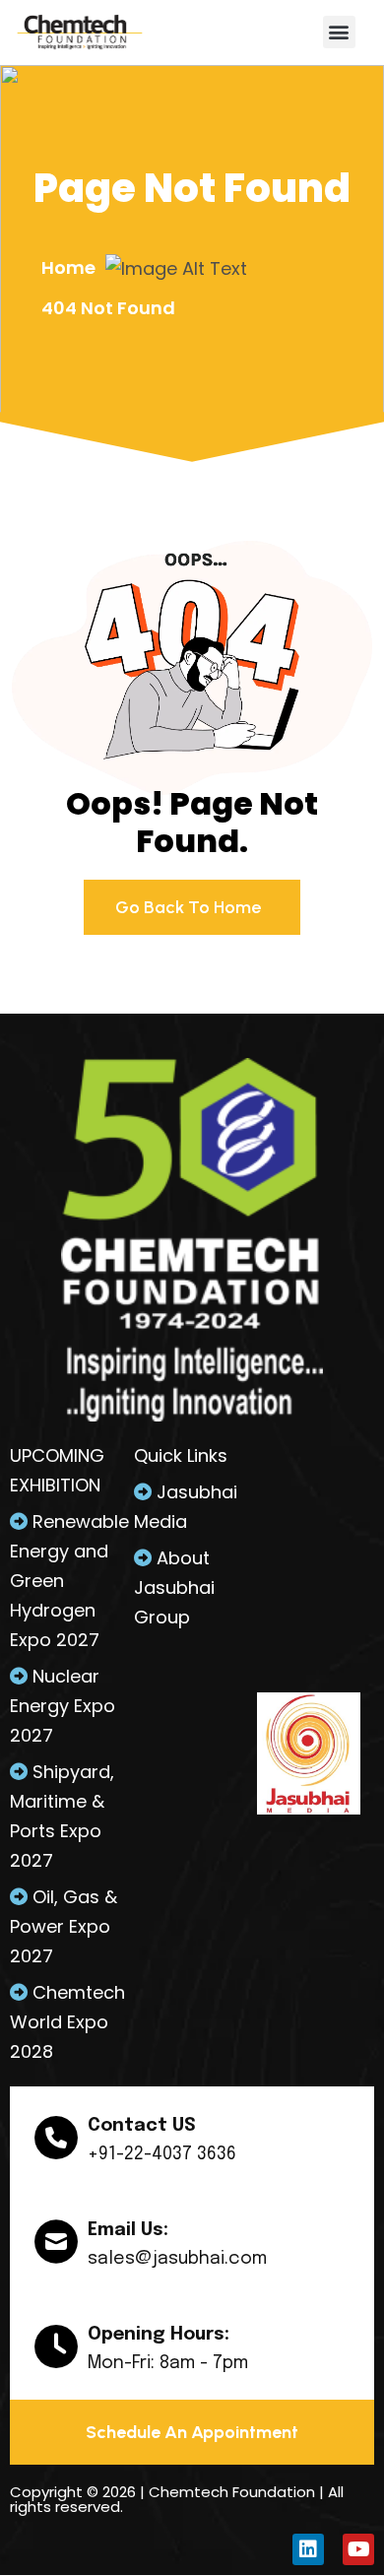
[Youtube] (358, 2549)
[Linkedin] (308, 2549)
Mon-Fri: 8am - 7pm (168, 2363)
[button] (339, 32)
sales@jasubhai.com (177, 2259)
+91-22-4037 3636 (162, 2154)
